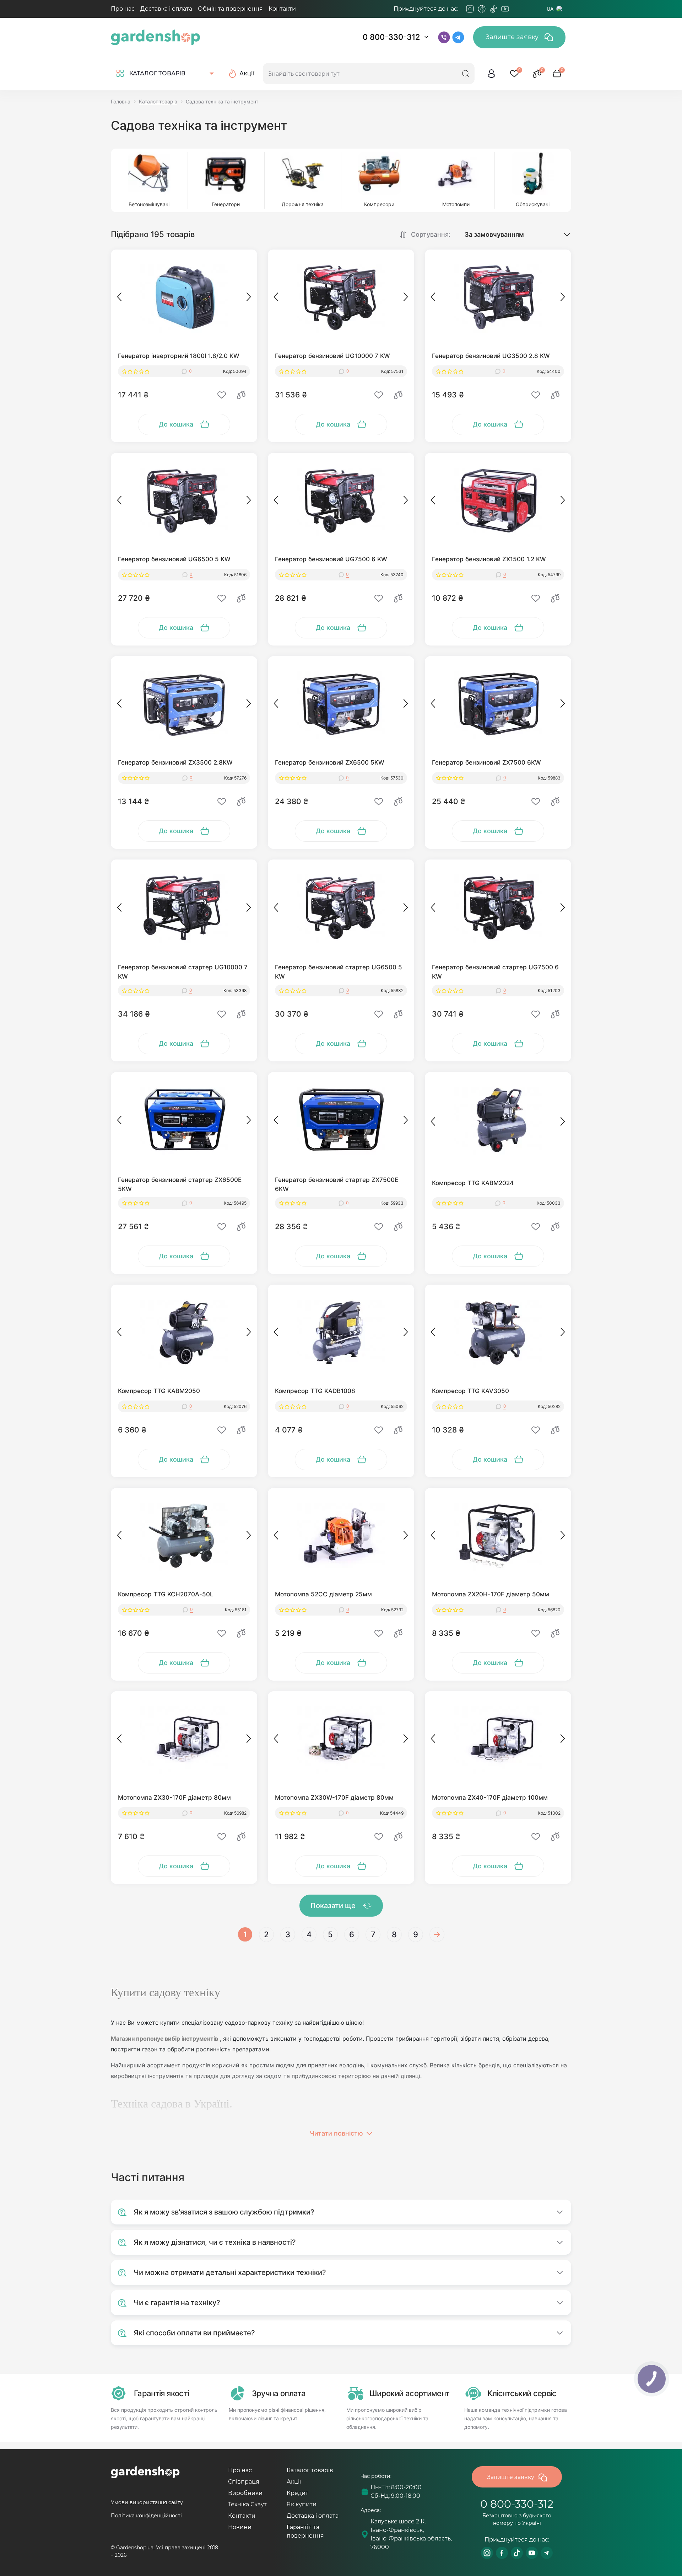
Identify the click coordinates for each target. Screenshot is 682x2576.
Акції (294, 2482)
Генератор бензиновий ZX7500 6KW (486, 762)
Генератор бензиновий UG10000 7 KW (332, 356)
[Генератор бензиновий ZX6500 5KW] (341, 704)
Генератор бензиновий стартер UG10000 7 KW (183, 972)
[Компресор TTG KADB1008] (341, 1333)
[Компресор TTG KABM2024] (498, 1120)
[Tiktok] (493, 9)
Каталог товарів (158, 101)
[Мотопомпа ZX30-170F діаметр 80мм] (184, 1739)
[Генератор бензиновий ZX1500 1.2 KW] (498, 501)
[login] (492, 74)
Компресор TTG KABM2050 (159, 1391)
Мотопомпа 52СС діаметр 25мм (323, 1594)
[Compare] (241, 395)
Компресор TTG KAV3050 (470, 1391)
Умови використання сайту (147, 2502)
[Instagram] (470, 9)
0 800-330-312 (391, 37)
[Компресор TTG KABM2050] (184, 1333)
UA (550, 9)
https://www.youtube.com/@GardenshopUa (532, 2553)
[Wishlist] (222, 395)
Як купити (302, 2504)
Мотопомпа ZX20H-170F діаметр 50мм (491, 1594)
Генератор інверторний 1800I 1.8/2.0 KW (179, 356)
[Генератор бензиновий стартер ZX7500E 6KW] (341, 1120)
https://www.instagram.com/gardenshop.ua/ (487, 2553)
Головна (121, 101)
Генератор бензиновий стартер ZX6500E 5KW (180, 1184)
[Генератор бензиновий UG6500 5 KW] (184, 501)
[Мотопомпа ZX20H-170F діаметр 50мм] (498, 1536)
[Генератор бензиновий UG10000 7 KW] (341, 298)
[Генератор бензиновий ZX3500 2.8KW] (184, 704)
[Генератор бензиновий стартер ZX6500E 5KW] (184, 1120)
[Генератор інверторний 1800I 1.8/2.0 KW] (184, 298)
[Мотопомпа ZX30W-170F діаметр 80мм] (341, 1739)
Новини (240, 2527)
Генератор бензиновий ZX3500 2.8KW (175, 762)
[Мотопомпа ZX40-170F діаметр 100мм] (498, 1739)
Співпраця (244, 2482)
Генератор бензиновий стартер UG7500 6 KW (495, 972)
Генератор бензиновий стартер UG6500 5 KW (339, 972)
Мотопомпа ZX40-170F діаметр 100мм (490, 1798)
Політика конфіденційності (146, 2516)
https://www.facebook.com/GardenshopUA (502, 2553)
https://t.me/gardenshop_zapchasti (547, 2553)
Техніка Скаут (247, 2504)
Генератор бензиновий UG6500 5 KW (174, 559)
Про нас (123, 9)
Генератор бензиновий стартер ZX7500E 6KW (337, 1184)
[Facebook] (482, 9)
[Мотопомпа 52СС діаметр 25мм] (341, 1536)
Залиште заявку (513, 37)
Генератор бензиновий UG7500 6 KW (331, 559)
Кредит (297, 2493)
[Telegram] (517, 9)
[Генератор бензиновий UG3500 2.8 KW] (498, 298)
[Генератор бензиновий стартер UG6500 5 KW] (341, 907)
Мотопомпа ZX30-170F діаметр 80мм (174, 1798)
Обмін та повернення (230, 9)
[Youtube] (505, 9)
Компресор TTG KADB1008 (315, 1391)
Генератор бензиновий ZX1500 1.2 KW (489, 559)
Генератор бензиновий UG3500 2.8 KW (491, 356)
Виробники (245, 2493)
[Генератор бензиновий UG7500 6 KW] (341, 501)
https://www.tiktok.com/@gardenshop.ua (517, 2553)
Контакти (282, 9)
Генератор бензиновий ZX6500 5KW (330, 762)
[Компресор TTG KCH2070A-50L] (184, 1536)
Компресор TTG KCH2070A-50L (166, 1594)
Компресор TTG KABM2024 (473, 1183)
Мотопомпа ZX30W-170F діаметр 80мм (334, 1798)
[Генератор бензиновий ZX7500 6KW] (498, 704)
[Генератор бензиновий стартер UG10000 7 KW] (184, 907)
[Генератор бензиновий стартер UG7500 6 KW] (498, 907)
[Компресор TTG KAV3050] (498, 1333)
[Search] (466, 74)
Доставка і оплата (166, 9)
